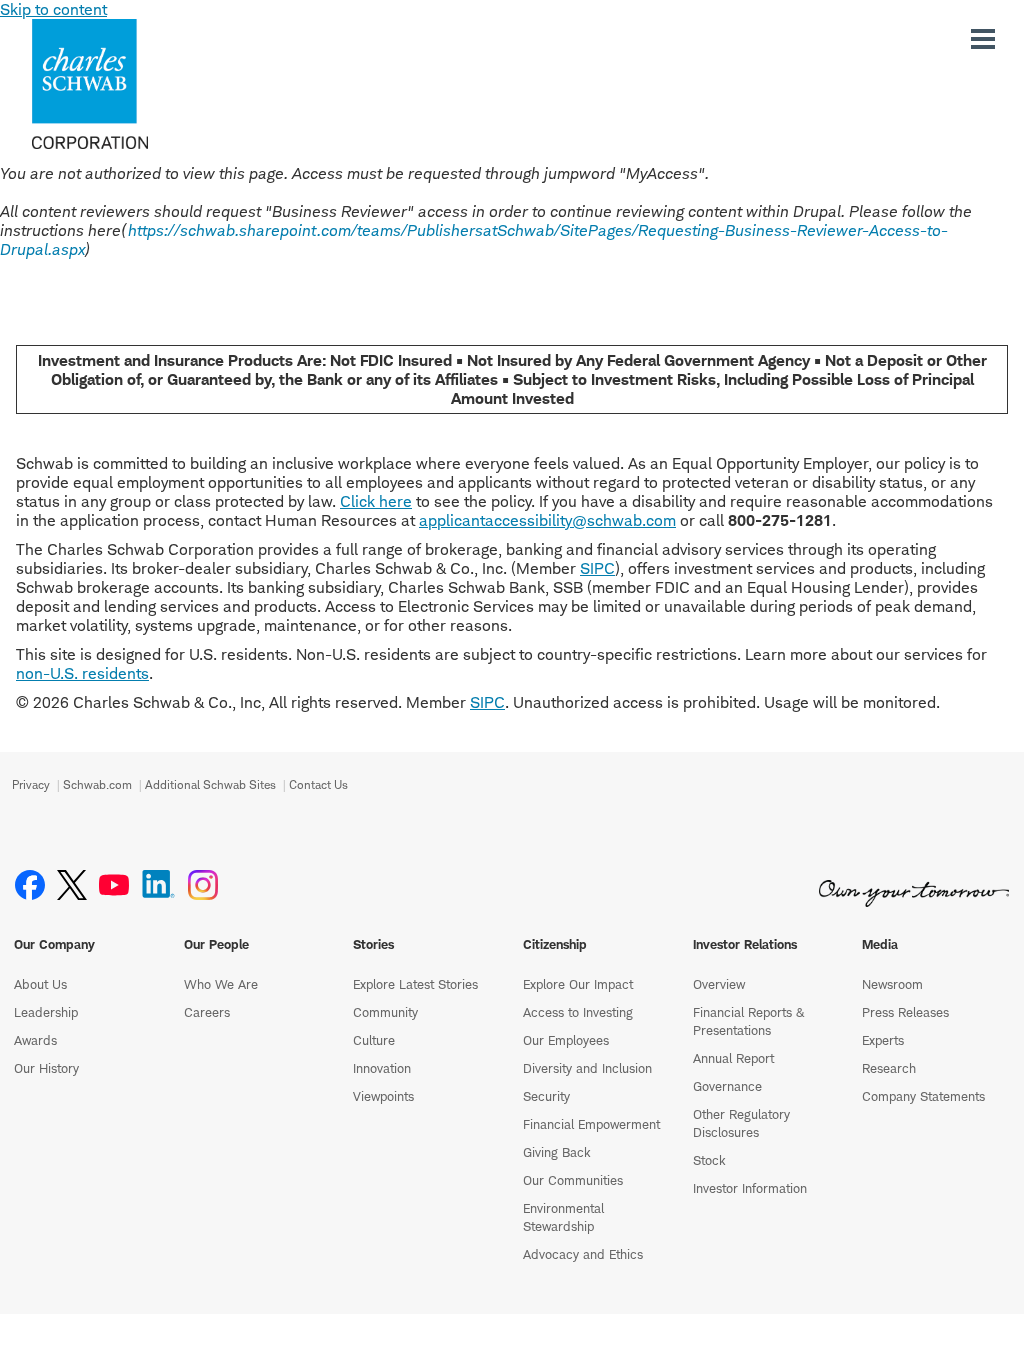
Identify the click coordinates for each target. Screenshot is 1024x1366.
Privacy (31, 784)
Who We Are (221, 984)
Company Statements (923, 1096)
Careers (207, 1012)
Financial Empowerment (591, 1124)
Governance (727, 1086)
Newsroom (892, 984)
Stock (709, 1160)
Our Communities (573, 1180)
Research (889, 1068)
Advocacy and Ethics (583, 1254)
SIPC (597, 568)
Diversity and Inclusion (587, 1068)
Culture (374, 1040)
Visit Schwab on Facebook (30, 885)
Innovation (382, 1068)
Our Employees (566, 1040)
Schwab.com (97, 784)
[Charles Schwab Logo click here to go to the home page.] (148, 84)
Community (385, 1012)
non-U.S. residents (82, 673)
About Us (40, 984)
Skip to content (53, 9)
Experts (883, 1040)
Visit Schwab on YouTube (114, 885)
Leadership (46, 1012)
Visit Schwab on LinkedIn (158, 885)
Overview (719, 984)
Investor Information (750, 1188)
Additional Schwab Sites (210, 784)
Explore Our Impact (578, 984)
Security (546, 1096)
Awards (35, 1040)
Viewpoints (383, 1096)
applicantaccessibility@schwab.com (547, 520)
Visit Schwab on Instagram (203, 885)
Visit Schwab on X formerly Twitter (72, 885)
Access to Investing (578, 1012)
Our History (46, 1068)
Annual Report (733, 1058)
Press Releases (905, 1012)
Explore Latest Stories (415, 984)
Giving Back (557, 1152)
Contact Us (318, 784)
